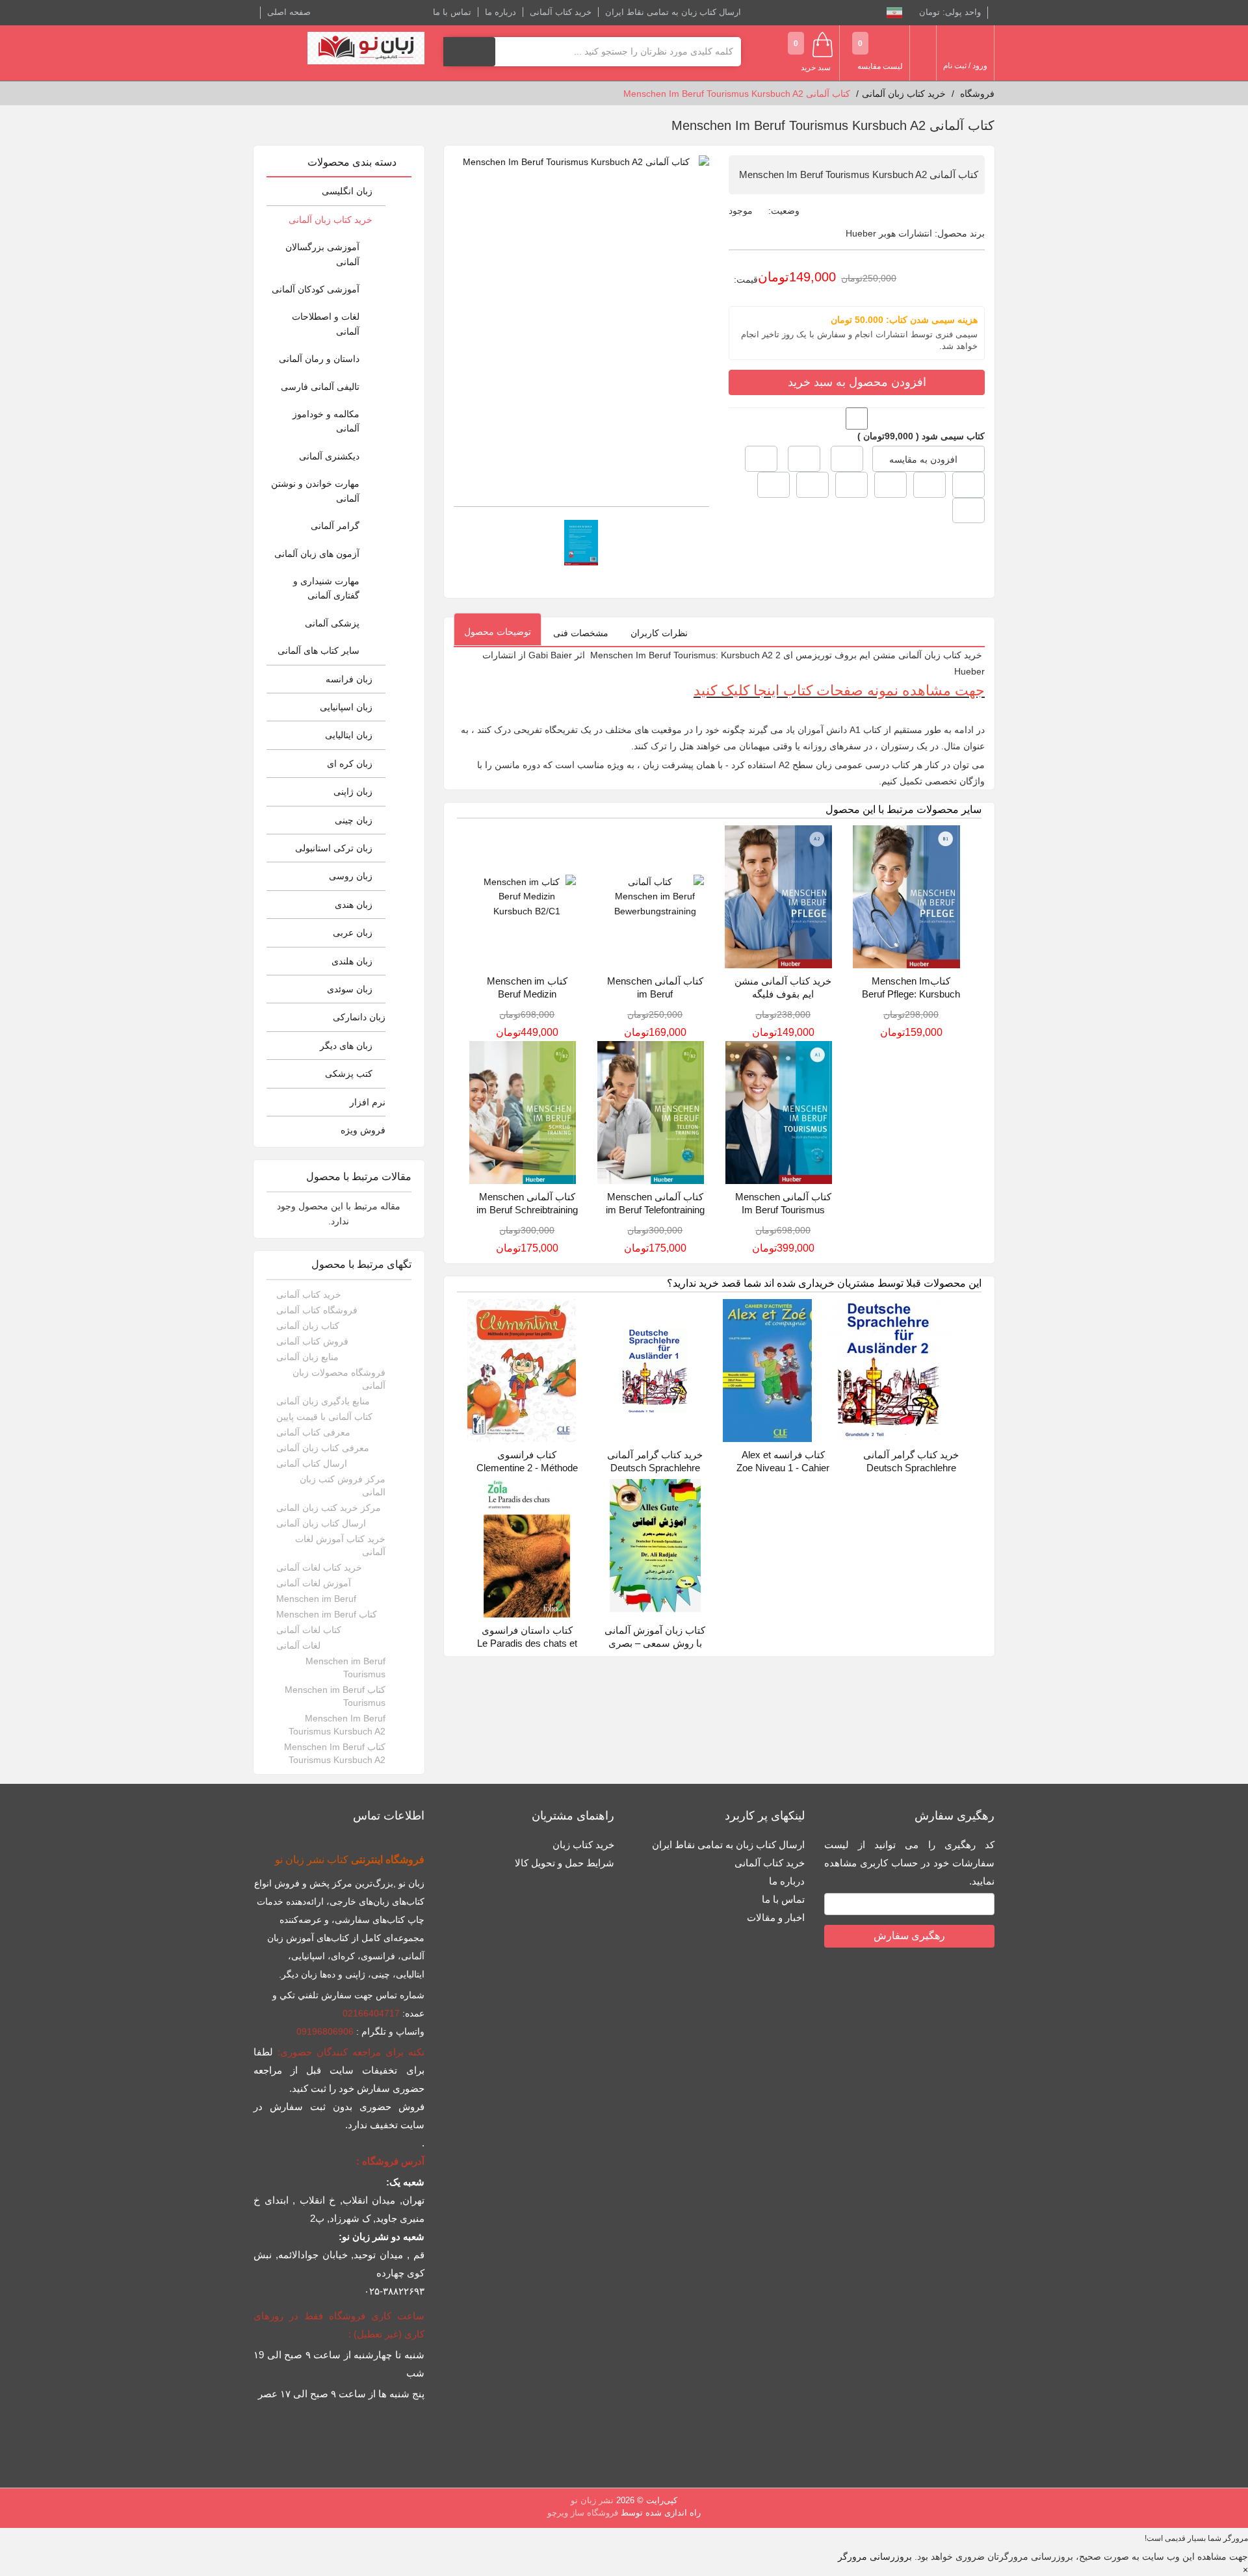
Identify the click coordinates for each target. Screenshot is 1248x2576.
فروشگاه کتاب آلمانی (317, 1310)
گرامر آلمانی (335, 526)
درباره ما (500, 12)
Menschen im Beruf (316, 1599)
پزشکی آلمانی (332, 623)
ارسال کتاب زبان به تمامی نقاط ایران (673, 12)
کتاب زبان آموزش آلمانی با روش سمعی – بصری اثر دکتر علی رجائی (655, 1643)
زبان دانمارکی (359, 1017)
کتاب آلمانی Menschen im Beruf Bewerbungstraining (655, 994)
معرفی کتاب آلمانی (313, 1432)
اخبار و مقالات (776, 1917)
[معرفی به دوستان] (847, 459)
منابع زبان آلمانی (307, 1357)
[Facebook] (929, 485)
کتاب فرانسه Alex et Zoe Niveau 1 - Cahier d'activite (783, 1468)
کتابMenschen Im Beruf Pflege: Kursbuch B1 (911, 994)
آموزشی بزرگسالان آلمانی (322, 254)
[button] (761, 459)
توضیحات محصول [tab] (498, 632)
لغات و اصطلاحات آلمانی (326, 324)
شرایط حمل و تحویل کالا (565, 1863)
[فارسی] (894, 12)
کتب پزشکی (349, 1074)
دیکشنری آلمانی (329, 456)
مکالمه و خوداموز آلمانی (326, 421)
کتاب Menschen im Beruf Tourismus (335, 1696)
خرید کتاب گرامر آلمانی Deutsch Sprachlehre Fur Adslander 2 (911, 1468)
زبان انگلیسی (347, 191)
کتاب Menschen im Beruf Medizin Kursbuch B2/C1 (527, 994)
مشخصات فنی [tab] (581, 633)
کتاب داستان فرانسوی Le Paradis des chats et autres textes (527, 1643)
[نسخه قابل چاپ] (804, 459)
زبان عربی (353, 933)
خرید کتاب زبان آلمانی (331, 220)
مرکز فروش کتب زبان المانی (343, 1486)
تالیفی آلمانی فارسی (320, 387)
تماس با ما (452, 12)
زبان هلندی (352, 961)
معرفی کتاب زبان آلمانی (323, 1448)
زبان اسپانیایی (346, 707)
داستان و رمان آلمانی (319, 359)
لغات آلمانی (298, 1645)
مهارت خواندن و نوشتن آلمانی (315, 491)
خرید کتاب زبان (583, 1845)
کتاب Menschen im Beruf (327, 1614)
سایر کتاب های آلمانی (318, 650)
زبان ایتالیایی (349, 735)
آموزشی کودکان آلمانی (316, 289)
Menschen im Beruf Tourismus (345, 1668)
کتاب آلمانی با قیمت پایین (324, 1417)
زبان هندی (354, 905)
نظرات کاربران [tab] (659, 633)
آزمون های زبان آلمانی (317, 554)
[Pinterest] (812, 485)
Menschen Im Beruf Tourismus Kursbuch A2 (337, 1725)
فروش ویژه (363, 1130)
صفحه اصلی (289, 12)
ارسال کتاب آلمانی (312, 1463)
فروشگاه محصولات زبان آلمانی (339, 1379)
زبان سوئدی (350, 989)
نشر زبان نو (592, 2500)
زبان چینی (354, 820)
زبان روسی (351, 876)
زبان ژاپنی (353, 792)
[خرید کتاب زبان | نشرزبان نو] (366, 48)
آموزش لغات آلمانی (314, 1583)
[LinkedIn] (851, 485)
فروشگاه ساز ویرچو (583, 2513)
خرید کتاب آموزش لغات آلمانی (340, 1545)
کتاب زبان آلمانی (308, 1326)
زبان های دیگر (346, 1046)
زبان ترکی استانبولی (334, 848)
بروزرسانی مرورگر (875, 2557)
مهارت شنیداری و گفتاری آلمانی (326, 588)
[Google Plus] (968, 485)
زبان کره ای (350, 764)
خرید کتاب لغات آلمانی (319, 1567)
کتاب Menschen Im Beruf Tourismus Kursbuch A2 (335, 1753)
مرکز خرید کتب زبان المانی (329, 1508)
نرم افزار (368, 1102)
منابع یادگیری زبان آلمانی (323, 1401)
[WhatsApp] (968, 511)
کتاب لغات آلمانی (309, 1630)
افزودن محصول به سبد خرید (857, 382)
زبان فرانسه (349, 679)
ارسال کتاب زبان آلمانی (321, 1523)
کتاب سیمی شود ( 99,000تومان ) (921, 436)
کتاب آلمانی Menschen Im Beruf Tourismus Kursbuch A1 (783, 1210)
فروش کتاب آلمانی (312, 1341)
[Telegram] (773, 485)
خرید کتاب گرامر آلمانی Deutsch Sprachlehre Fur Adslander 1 (655, 1468)
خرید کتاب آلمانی (561, 12)
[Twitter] (890, 485)
